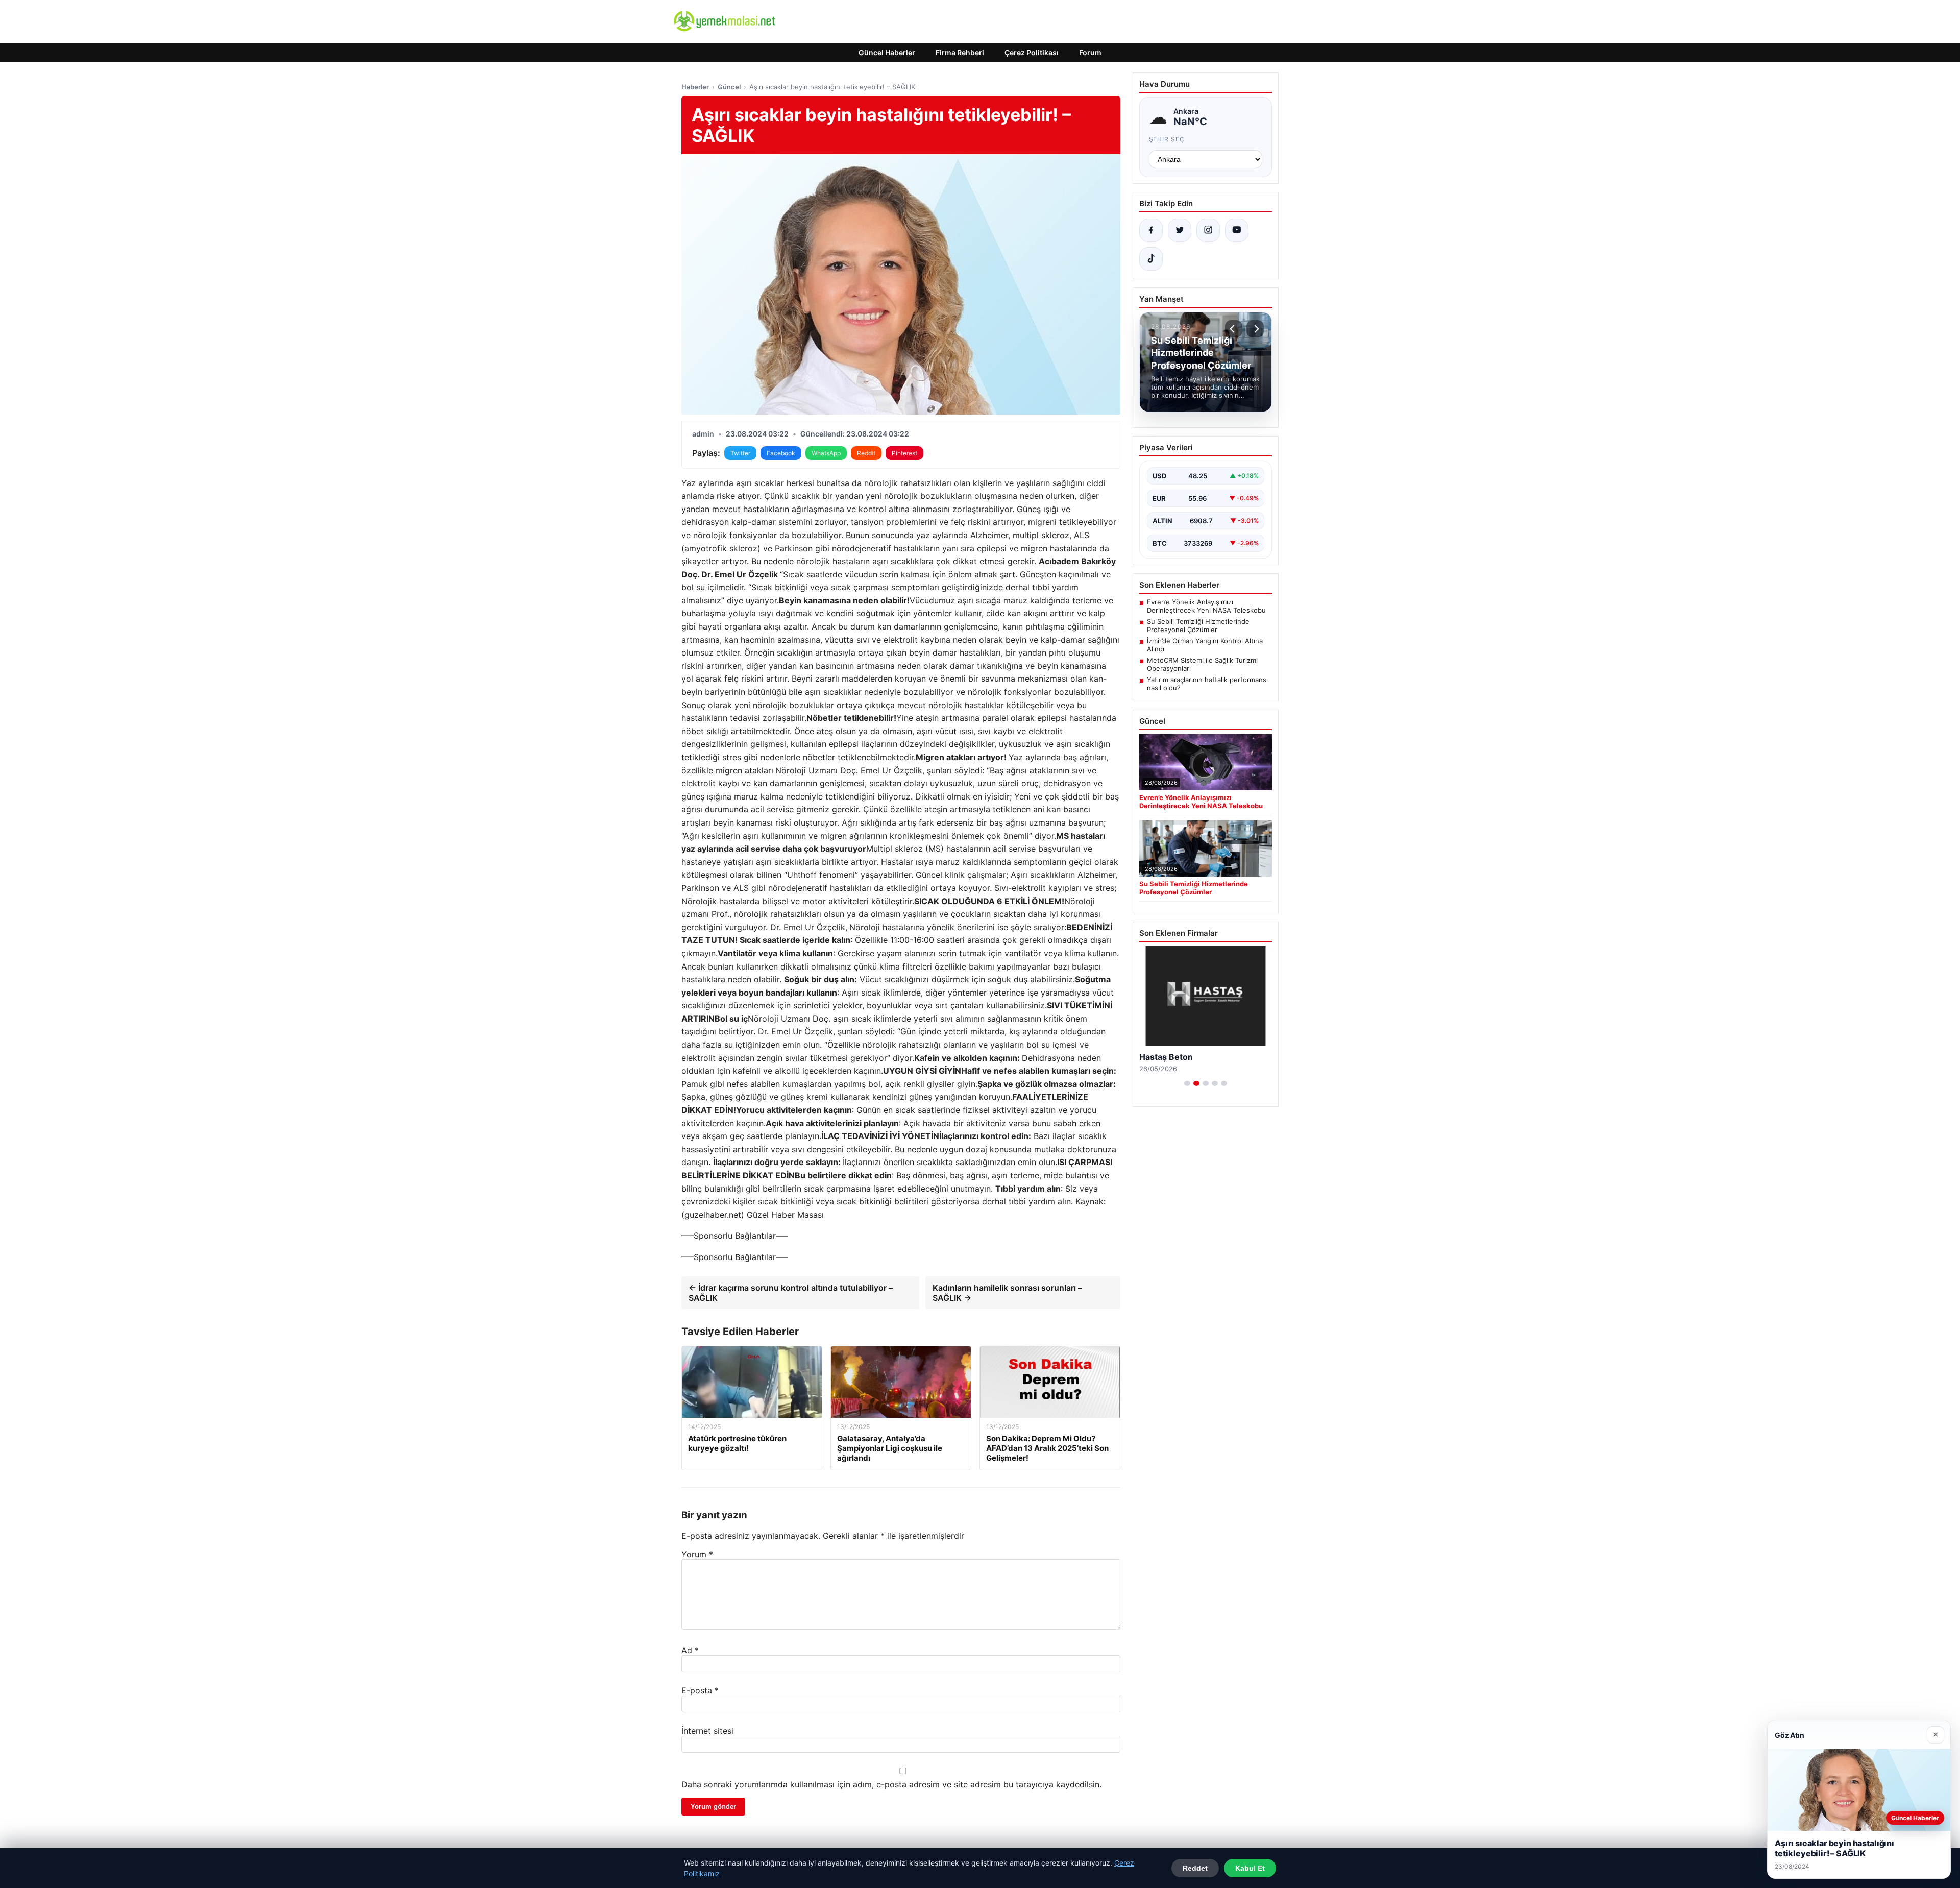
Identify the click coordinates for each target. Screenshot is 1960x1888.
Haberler (695, 87)
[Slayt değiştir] (1187, 1083)
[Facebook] (1151, 230)
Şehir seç (1167, 139)
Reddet (1195, 1868)
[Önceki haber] (1234, 329)
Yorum (697, 1554)
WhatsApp (826, 453)
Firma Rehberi (960, 52)
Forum (1090, 52)
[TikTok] (1151, 259)
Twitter (740, 453)
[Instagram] (1208, 230)
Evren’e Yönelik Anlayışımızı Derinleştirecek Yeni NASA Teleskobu (1206, 606)
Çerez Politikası (1032, 52)
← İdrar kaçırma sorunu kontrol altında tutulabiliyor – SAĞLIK (791, 1293)
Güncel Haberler (887, 52)
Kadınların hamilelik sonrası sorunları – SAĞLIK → (1007, 1293)
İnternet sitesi (707, 1731)
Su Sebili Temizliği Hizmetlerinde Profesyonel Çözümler (1198, 625)
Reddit (866, 453)
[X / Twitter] (1180, 230)
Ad (690, 1650)
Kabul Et (1250, 1868)
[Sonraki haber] (1255, 329)
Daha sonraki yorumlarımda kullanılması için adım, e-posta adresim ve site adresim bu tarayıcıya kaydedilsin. (891, 1784)
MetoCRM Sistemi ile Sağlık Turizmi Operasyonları (1202, 664)
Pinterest (904, 453)
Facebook (781, 453)
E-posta (700, 1690)
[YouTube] (1237, 230)
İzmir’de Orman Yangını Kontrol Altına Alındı (1205, 645)
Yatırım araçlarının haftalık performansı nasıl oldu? (1207, 684)
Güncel (729, 87)
